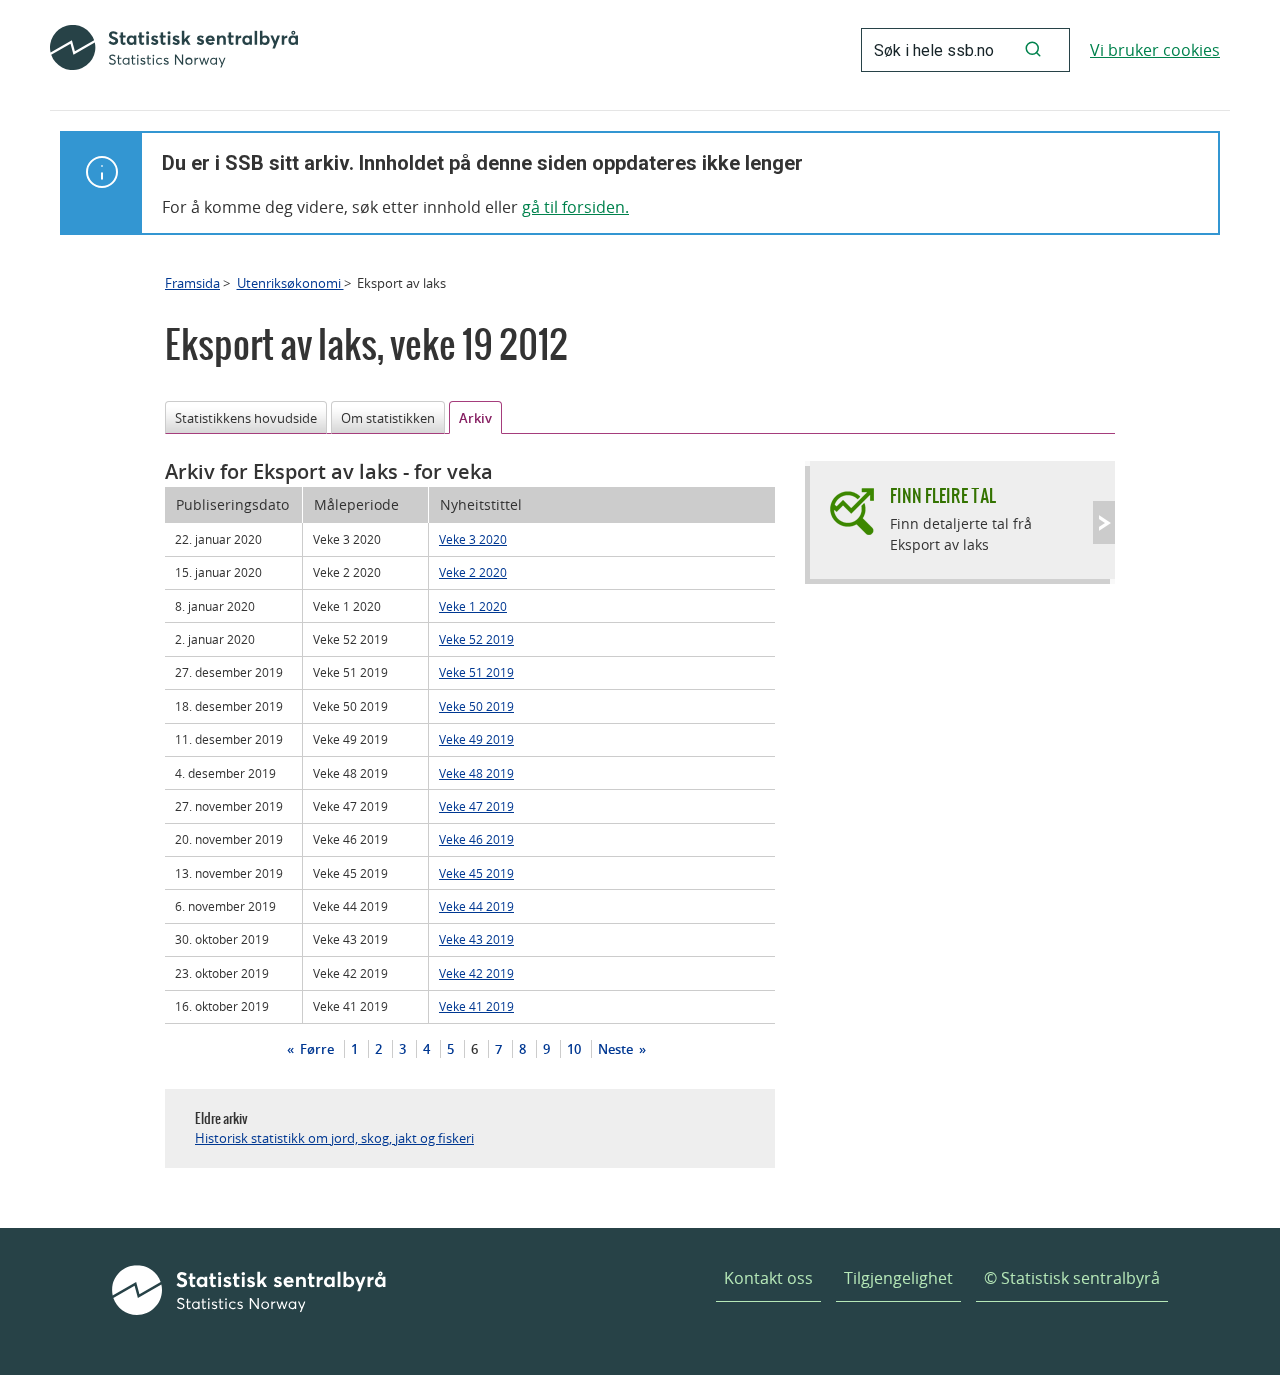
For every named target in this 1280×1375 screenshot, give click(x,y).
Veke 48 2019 (476, 773)
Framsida (192, 283)
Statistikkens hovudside (246, 418)
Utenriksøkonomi (290, 283)
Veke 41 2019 (476, 1006)
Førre (315, 1049)
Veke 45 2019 (476, 873)
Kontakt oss (768, 1278)
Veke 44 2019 (476, 906)
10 (574, 1049)
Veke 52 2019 (476, 639)
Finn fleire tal (943, 495)
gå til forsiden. (575, 207)
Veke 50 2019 (476, 706)
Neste (617, 1049)
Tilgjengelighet (898, 1278)
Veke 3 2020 (473, 539)
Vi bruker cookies (1155, 50)
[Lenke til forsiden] (174, 50)
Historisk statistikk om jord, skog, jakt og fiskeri (334, 1138)
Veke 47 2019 (476, 806)
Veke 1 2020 (473, 606)
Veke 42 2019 (476, 973)
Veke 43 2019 (476, 939)
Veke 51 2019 (476, 672)
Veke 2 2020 (473, 572)
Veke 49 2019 (476, 739)
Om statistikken (388, 418)
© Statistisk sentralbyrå (1072, 1278)
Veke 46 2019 (476, 839)
